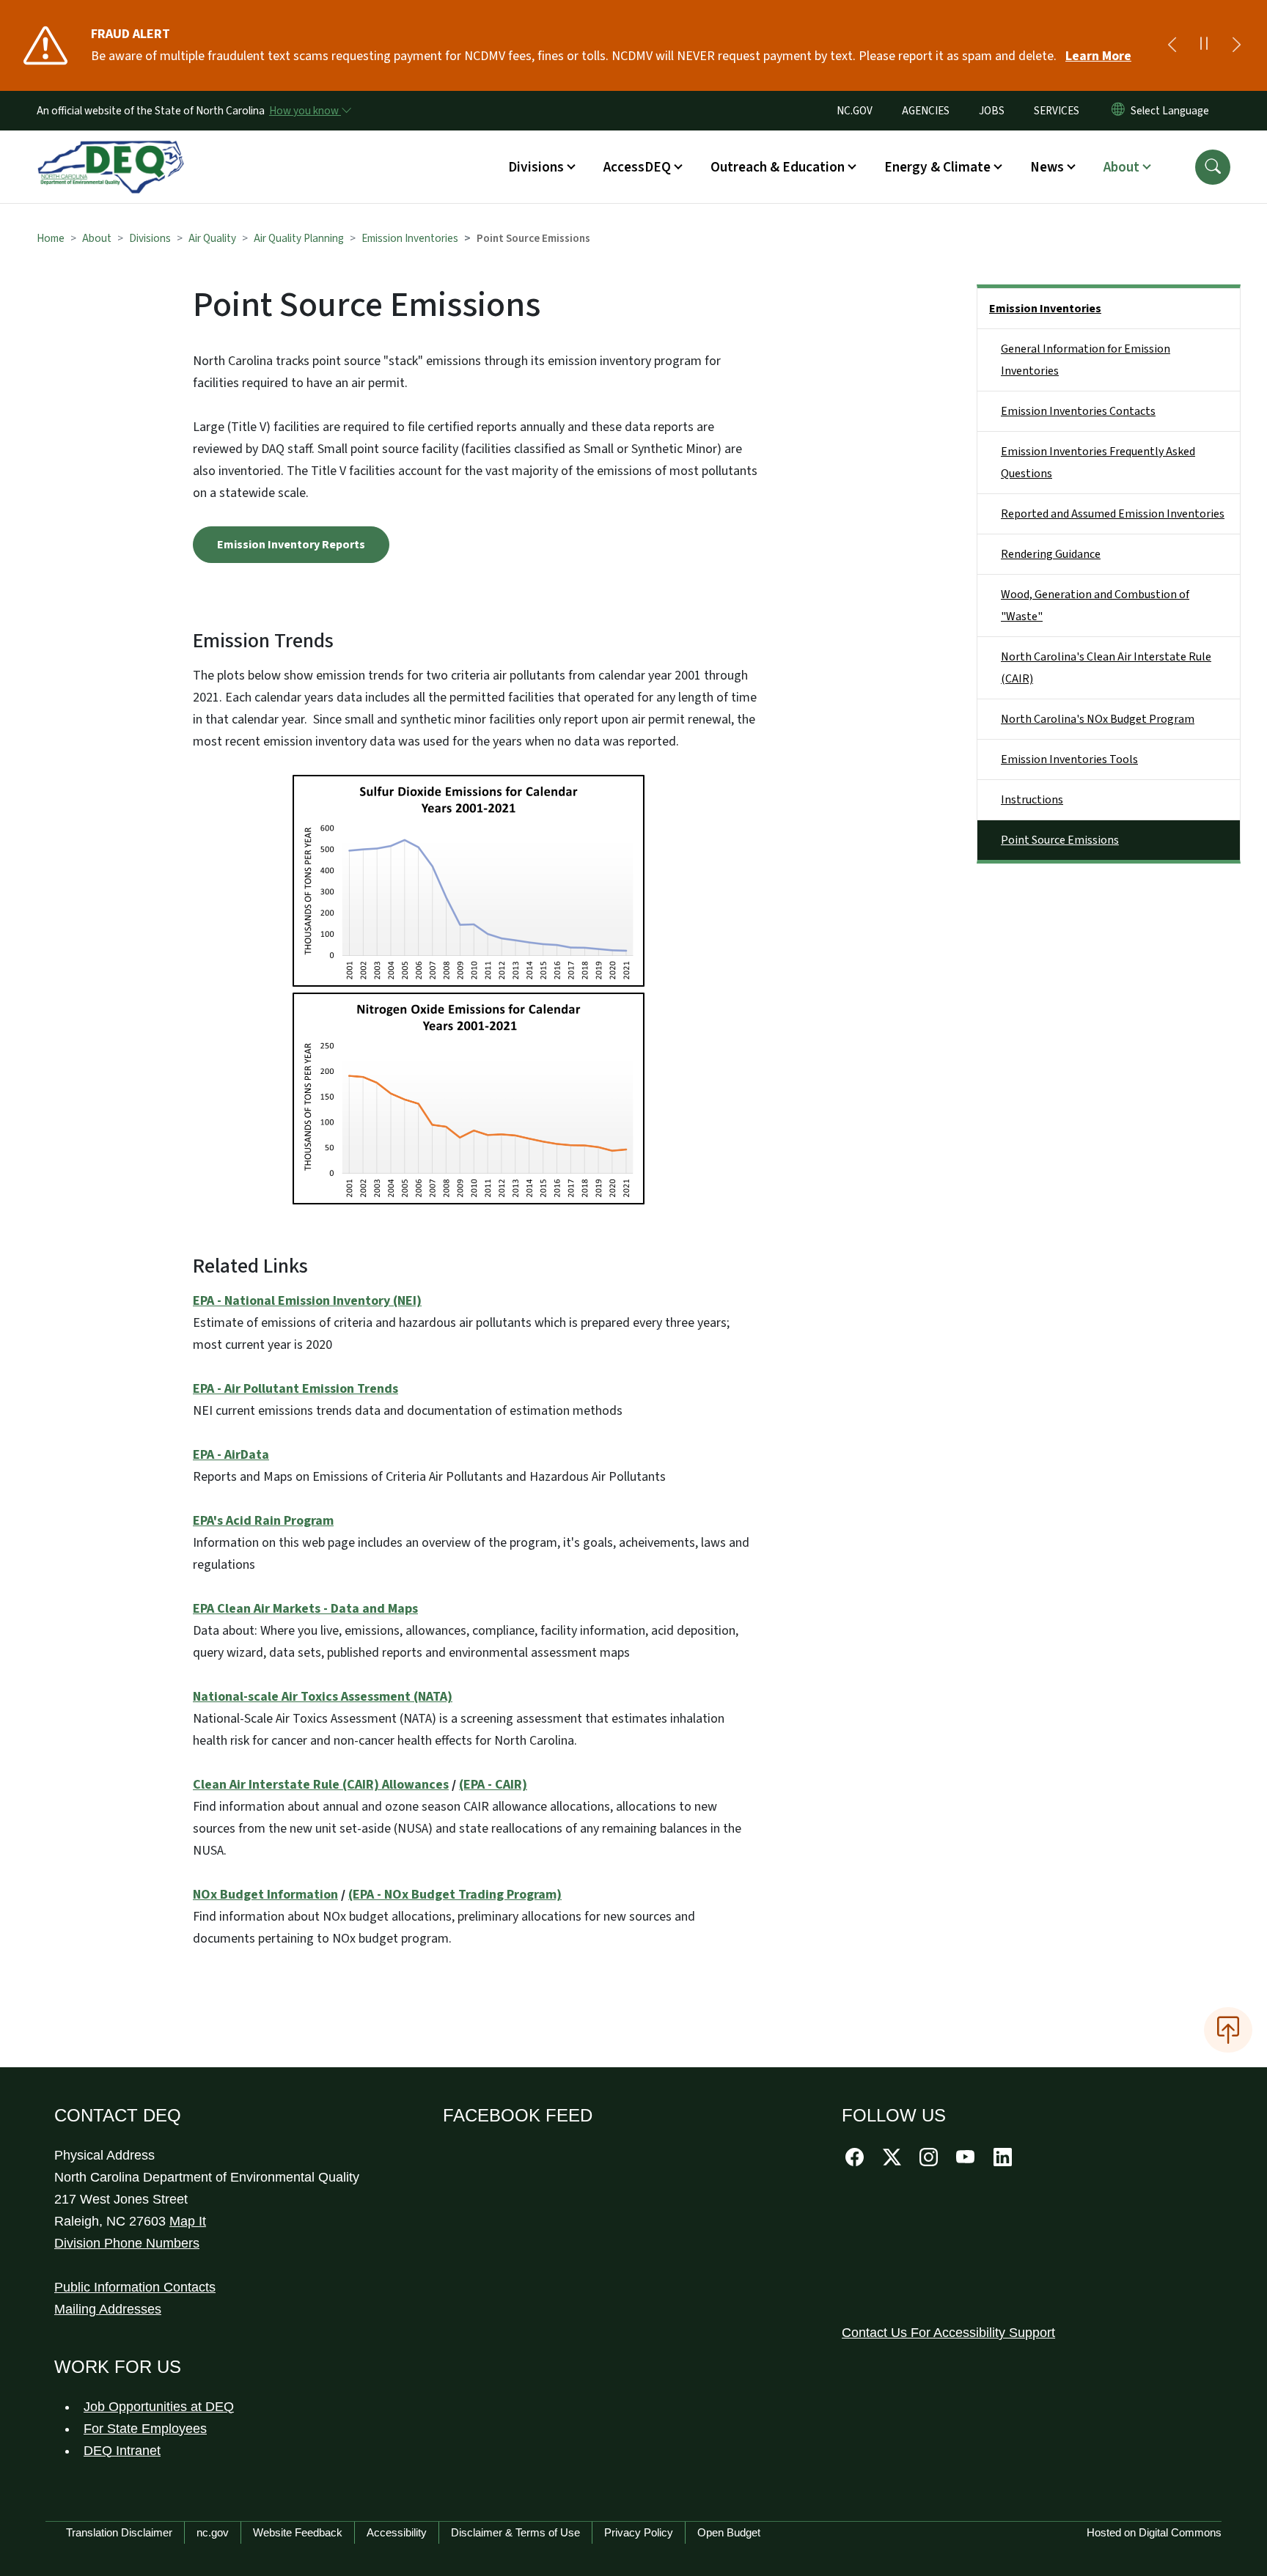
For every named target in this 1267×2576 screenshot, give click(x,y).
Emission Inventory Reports (291, 545)
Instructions (1032, 800)
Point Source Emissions (1060, 840)
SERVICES (1057, 111)
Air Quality (212, 238)
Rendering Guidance (1051, 554)
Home (51, 238)
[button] (1213, 167)
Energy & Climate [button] (937, 167)
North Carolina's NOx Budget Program (1098, 719)
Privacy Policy (639, 2532)
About (97, 238)
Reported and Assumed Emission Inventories (1113, 514)
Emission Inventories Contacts (1078, 411)
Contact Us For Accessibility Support (948, 2333)
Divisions (150, 238)
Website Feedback (298, 2532)
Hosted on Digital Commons (1154, 2532)
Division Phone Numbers (127, 2243)
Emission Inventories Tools (1069, 759)
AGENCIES (926, 111)
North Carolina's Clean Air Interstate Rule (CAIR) (1106, 668)
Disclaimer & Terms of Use (515, 2532)
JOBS (992, 111)
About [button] (1121, 167)
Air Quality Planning (299, 238)
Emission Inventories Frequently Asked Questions (1098, 463)
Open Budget (729, 2532)
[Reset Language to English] (1118, 111)
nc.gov (213, 2532)
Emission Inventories (410, 238)
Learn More (1098, 56)
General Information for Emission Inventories (1086, 360)
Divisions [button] (536, 167)
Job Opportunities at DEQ (159, 2407)
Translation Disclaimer (119, 2532)
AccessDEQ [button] (637, 167)
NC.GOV (855, 111)
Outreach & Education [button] (778, 167)
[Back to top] (1228, 2030)
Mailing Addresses (108, 2309)
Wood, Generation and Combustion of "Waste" (1095, 606)
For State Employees (145, 2429)
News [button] (1047, 167)
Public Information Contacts (135, 2287)
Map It (188, 2221)
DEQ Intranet (122, 2451)
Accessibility (397, 2532)
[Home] (111, 150)
